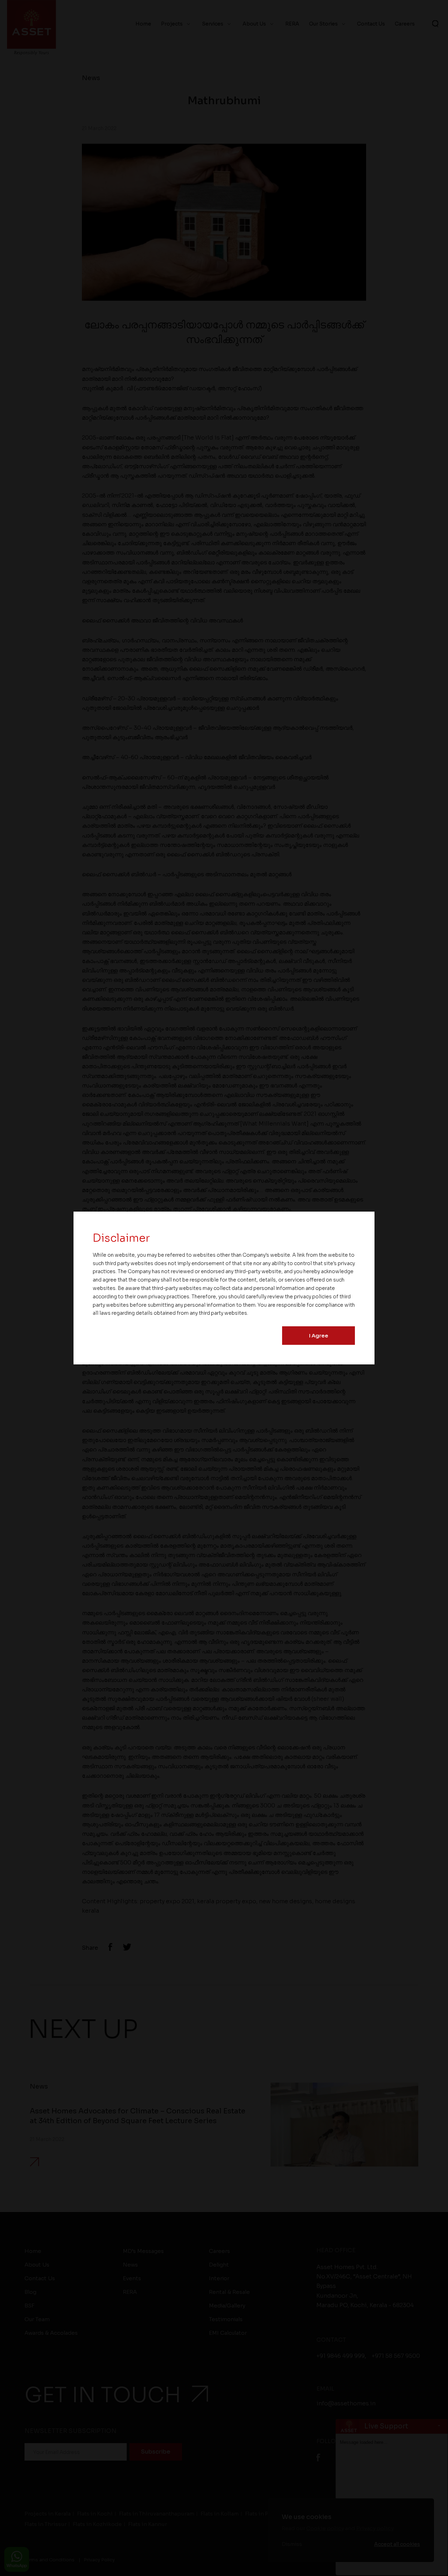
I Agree (319, 1336)
